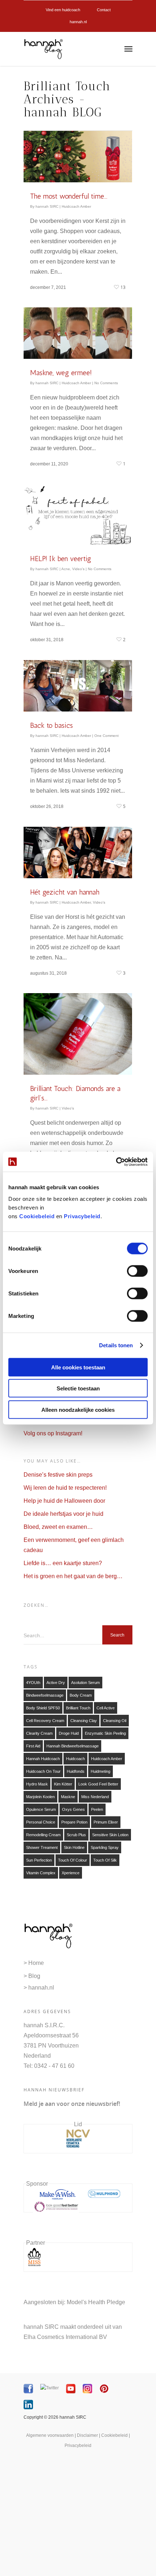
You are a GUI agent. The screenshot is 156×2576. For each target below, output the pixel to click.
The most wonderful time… (69, 196)
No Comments (106, 383)
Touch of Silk (105, 1860)
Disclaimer (87, 2435)
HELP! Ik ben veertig (61, 559)
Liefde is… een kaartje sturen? (63, 1563)
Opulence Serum (41, 1809)
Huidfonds (76, 1771)
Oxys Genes (73, 1809)
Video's (78, 569)
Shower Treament (42, 1847)
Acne (66, 569)
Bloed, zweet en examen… (58, 1527)
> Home (34, 1963)
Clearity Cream (39, 1733)
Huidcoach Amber (76, 206)
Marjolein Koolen (40, 1797)
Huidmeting (100, 1771)
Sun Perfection (39, 1860)
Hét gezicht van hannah (65, 892)
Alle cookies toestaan (78, 1367)
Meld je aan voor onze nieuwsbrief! (72, 2104)
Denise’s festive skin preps (58, 1475)
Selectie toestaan (78, 1388)
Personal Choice (41, 1822)
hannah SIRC (47, 206)
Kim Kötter (63, 1784)
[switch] (137, 1271)
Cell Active (106, 1708)
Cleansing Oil (115, 1721)
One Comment (106, 736)
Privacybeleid (82, 1216)
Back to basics (52, 725)
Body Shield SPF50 (43, 1708)
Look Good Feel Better (98, 1784)
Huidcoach (75, 1759)
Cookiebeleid (37, 1216)
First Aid (33, 1746)
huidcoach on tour (43, 1771)
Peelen (97, 1809)
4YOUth (33, 1683)
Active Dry (56, 1683)
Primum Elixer (106, 1822)
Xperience (71, 1873)
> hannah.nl (39, 1988)
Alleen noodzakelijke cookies (78, 1409)
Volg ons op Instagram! (53, 1433)
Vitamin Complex (41, 1873)
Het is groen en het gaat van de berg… (73, 1576)
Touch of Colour (73, 1860)
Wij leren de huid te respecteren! (65, 1488)
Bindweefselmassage (45, 1695)
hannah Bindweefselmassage (73, 1746)
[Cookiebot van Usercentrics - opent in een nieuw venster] (116, 1162)
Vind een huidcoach (63, 10)
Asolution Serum (85, 1683)
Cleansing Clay (84, 1721)
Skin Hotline (74, 1847)
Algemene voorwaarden (50, 2435)
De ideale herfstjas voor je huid (63, 1514)
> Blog (32, 1976)
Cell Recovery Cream (45, 1721)
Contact (104, 10)
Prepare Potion (74, 1822)
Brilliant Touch (78, 1708)
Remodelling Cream (43, 1835)
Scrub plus (76, 1835)
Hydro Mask (37, 1784)
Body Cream (81, 1695)
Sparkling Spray (105, 1847)
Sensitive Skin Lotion (110, 1835)
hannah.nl (78, 22)
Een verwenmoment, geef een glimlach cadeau (74, 1545)
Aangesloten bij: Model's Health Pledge (74, 2302)
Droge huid (69, 1733)
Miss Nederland (95, 1797)
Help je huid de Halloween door (64, 1501)
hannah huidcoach (43, 1759)
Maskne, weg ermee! (61, 373)
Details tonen (116, 1345)
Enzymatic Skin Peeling (105, 1733)
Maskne (68, 1797)
